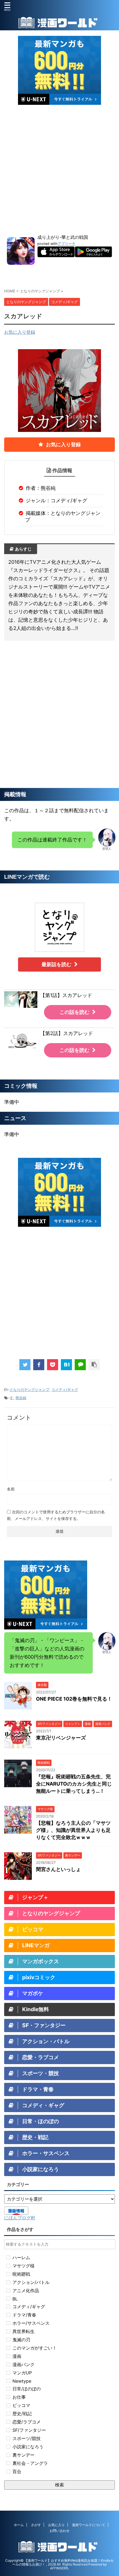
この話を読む (74, 1012)
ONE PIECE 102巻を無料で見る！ (74, 1699)
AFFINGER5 (59, 2568)
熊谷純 (21, 1398)
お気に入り (56, 2525)
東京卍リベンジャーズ (61, 1738)
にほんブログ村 (20, 2218)
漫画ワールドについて (89, 2525)
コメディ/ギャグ (65, 1389)
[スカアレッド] (66, 1365)
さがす (36, 2525)
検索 (59, 2485)
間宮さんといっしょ (58, 1869)
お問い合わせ (59, 2531)
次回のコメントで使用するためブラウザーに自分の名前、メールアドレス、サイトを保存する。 (56, 1515)
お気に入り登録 (20, 332)
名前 (11, 1489)
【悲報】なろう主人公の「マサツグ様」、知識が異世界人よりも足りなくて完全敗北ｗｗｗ (73, 1830)
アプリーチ (67, 244)
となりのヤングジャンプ (29, 1389)
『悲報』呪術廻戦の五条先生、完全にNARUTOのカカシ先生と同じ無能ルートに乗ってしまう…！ (74, 1784)
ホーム (19, 2525)
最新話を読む (56, 964)
